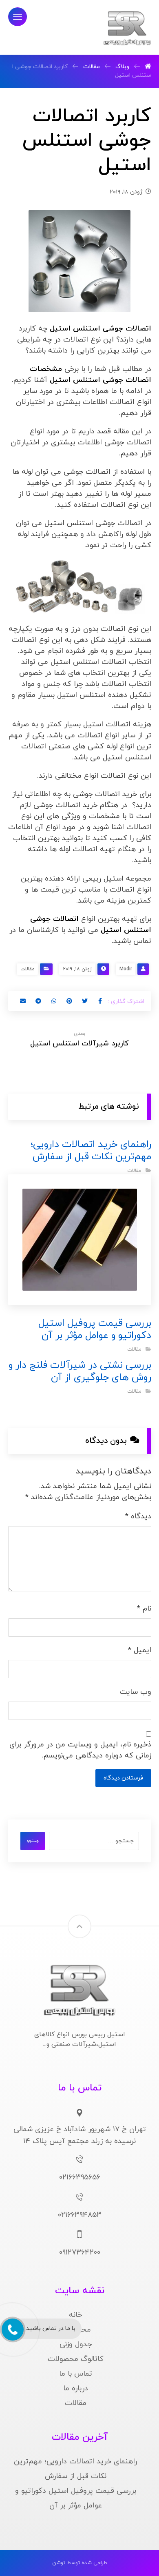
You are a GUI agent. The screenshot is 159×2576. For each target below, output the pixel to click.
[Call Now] (12, 2329)
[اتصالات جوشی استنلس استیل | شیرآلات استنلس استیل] (127, 28)
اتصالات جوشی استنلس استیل (100, 329)
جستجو (33, 1841)
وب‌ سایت (136, 1692)
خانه (75, 2315)
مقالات (28, 969)
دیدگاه (138, 1517)
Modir (126, 969)
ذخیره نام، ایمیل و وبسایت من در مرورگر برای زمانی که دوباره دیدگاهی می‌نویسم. (80, 1750)
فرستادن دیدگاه (123, 1778)
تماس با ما (76, 2374)
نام (144, 1609)
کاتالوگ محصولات (76, 2359)
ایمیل (140, 1650)
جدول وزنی (76, 2344)
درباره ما (76, 2389)
